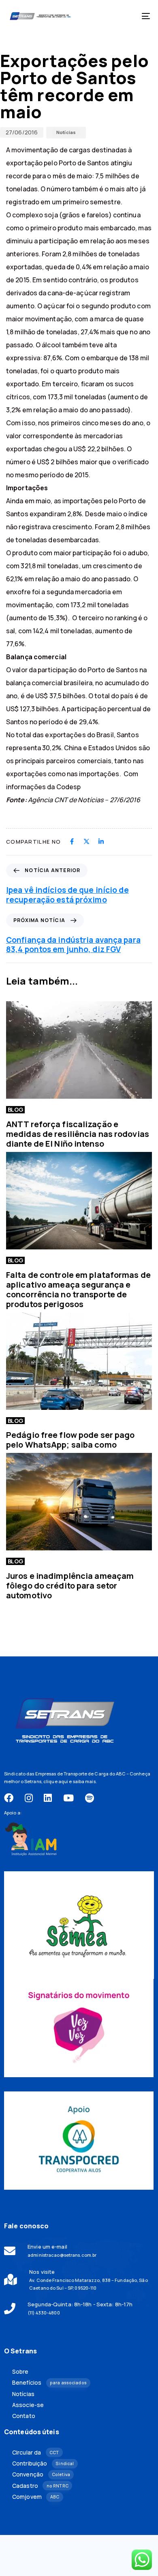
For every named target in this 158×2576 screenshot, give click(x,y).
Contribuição (43, 2463)
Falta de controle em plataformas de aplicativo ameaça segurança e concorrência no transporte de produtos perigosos (78, 1289)
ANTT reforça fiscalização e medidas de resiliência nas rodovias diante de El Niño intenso (78, 1134)
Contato (24, 2416)
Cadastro (40, 2486)
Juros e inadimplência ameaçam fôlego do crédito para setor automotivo (70, 1586)
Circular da (36, 2453)
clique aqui (56, 1781)
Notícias (66, 132)
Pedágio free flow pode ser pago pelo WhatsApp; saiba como (70, 1440)
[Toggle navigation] (126, 16)
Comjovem (36, 2497)
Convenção (41, 2474)
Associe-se (28, 2405)
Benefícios (49, 2383)
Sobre (20, 2372)
